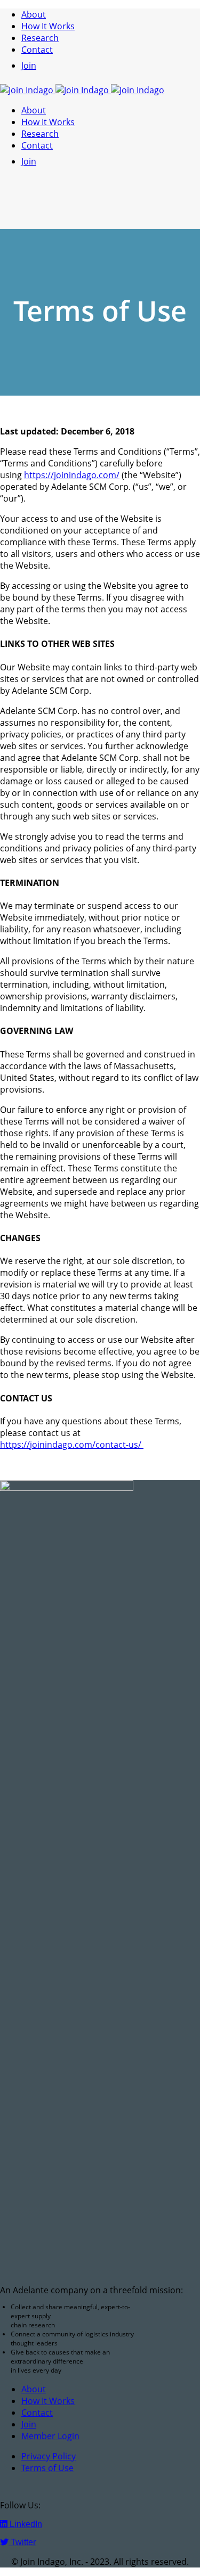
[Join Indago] (82, 90)
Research (40, 38)
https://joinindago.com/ (72, 475)
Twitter (22, 2542)
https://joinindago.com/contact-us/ (72, 1445)
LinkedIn (25, 2524)
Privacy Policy (49, 2456)
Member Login (50, 2436)
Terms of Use (47, 2468)
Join (29, 65)
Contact (37, 50)
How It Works (48, 26)
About (34, 14)
